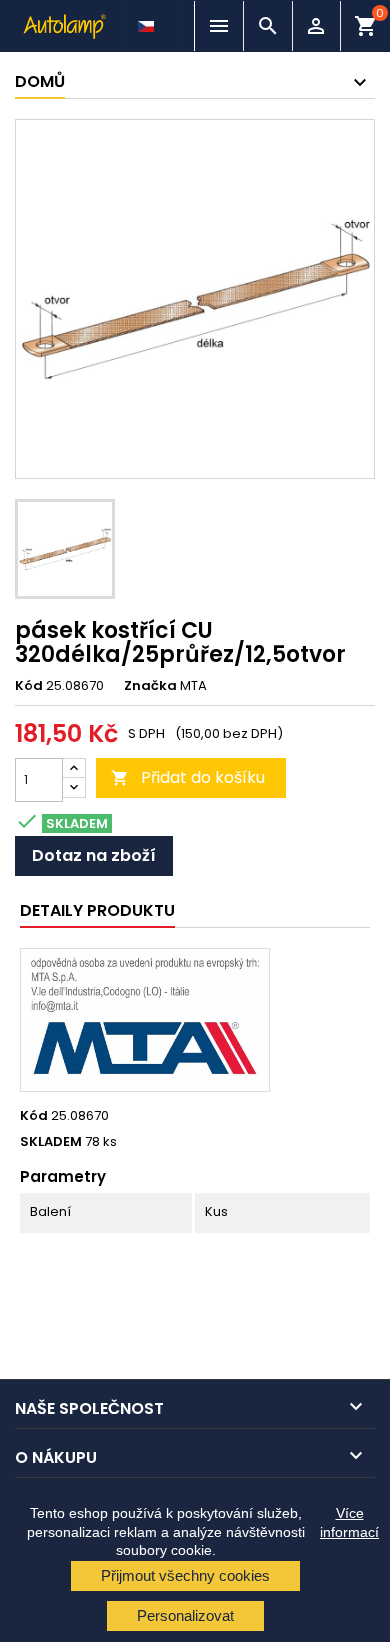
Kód (29, 686)
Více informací (349, 1522)
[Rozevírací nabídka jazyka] (148, 21)
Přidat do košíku (188, 777)
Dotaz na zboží (94, 855)
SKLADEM (51, 1142)
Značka (150, 686)
